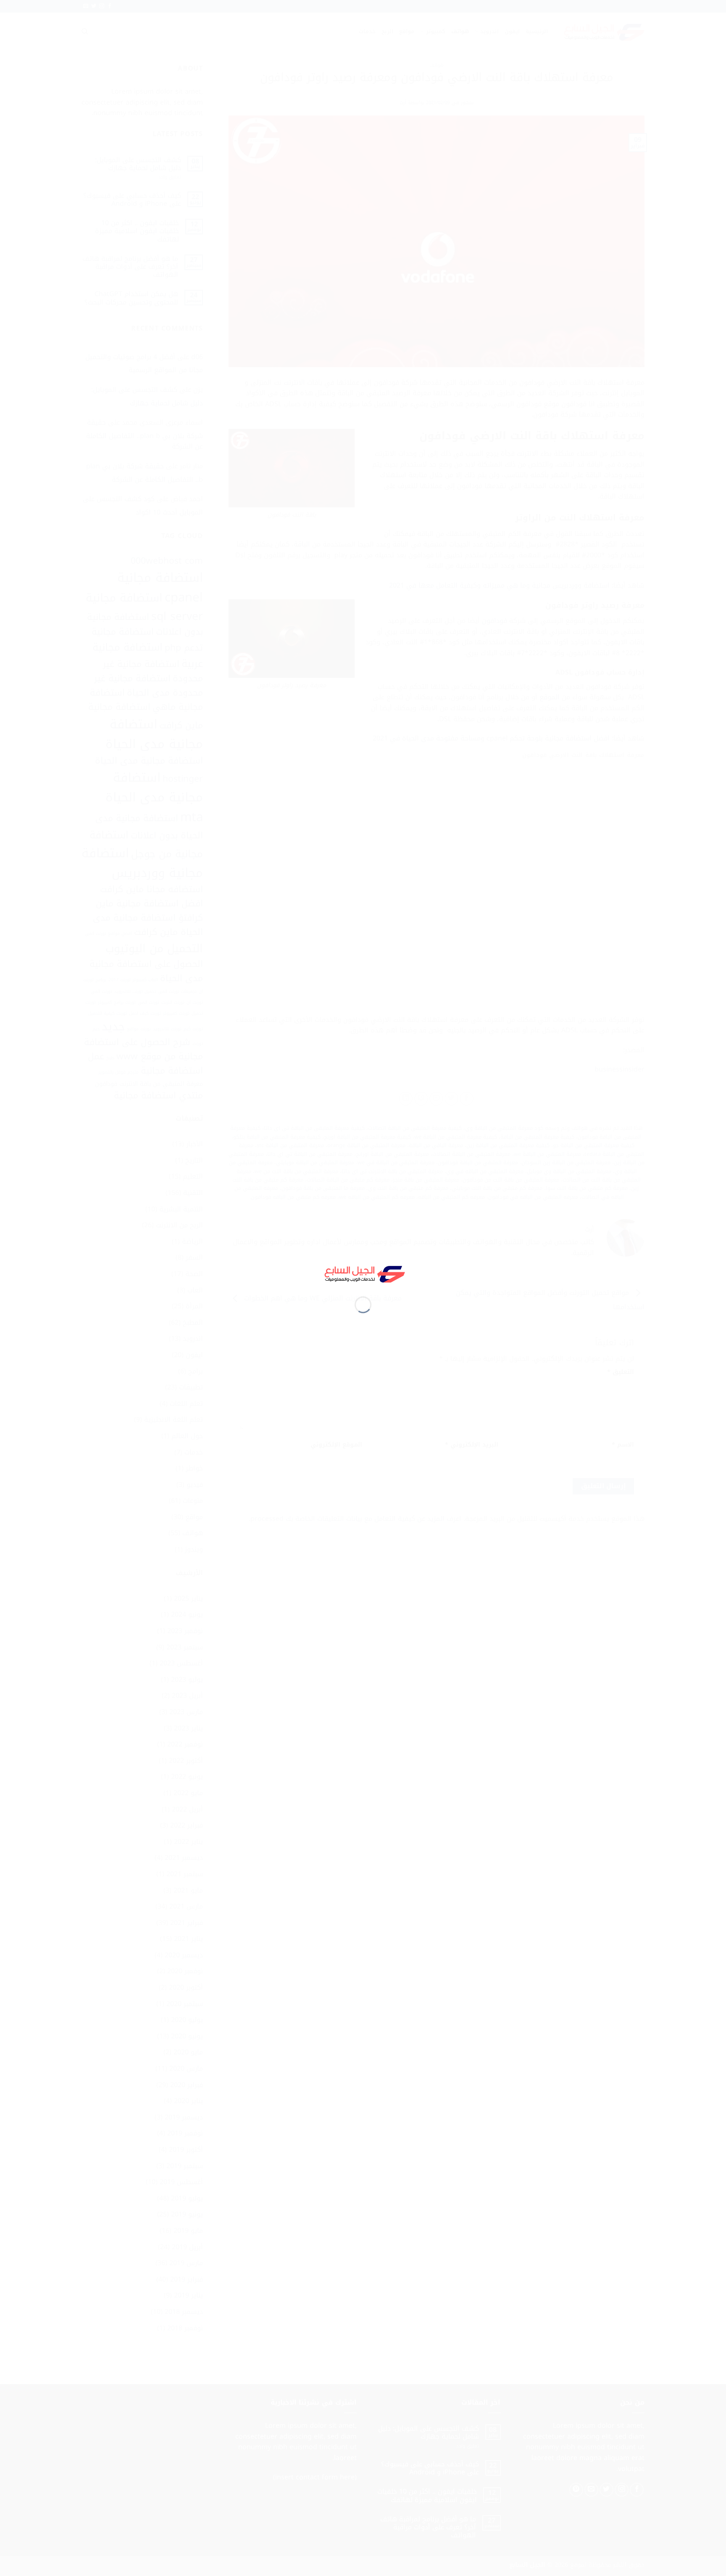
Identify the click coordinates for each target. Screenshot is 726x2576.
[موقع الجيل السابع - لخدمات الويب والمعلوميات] (363, 1273)
